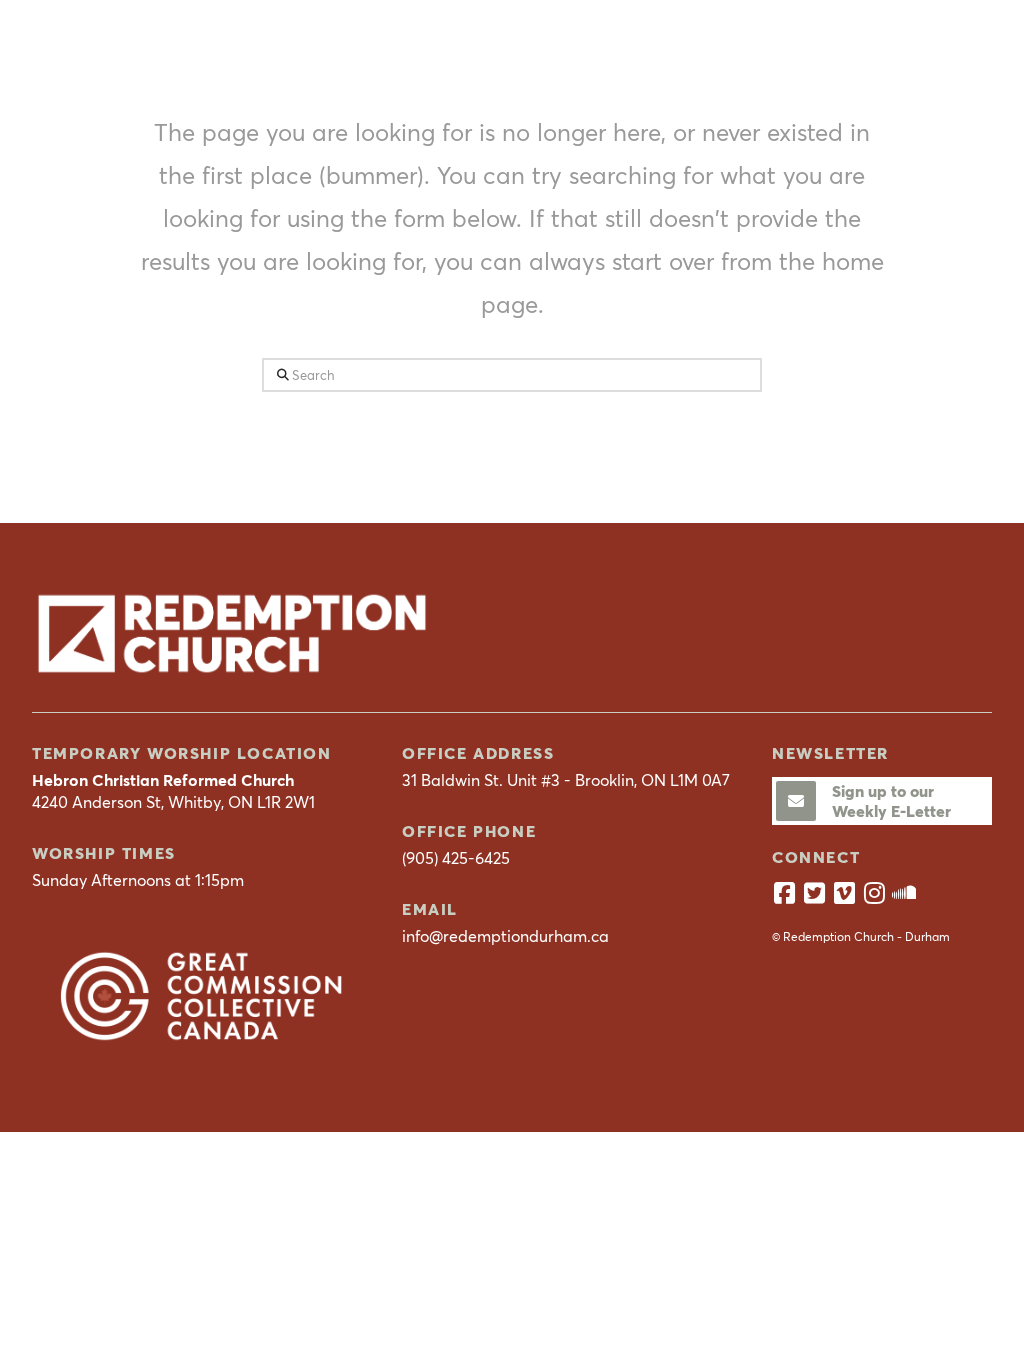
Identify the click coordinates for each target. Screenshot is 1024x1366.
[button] (968, 43)
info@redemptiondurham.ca (505, 936)
